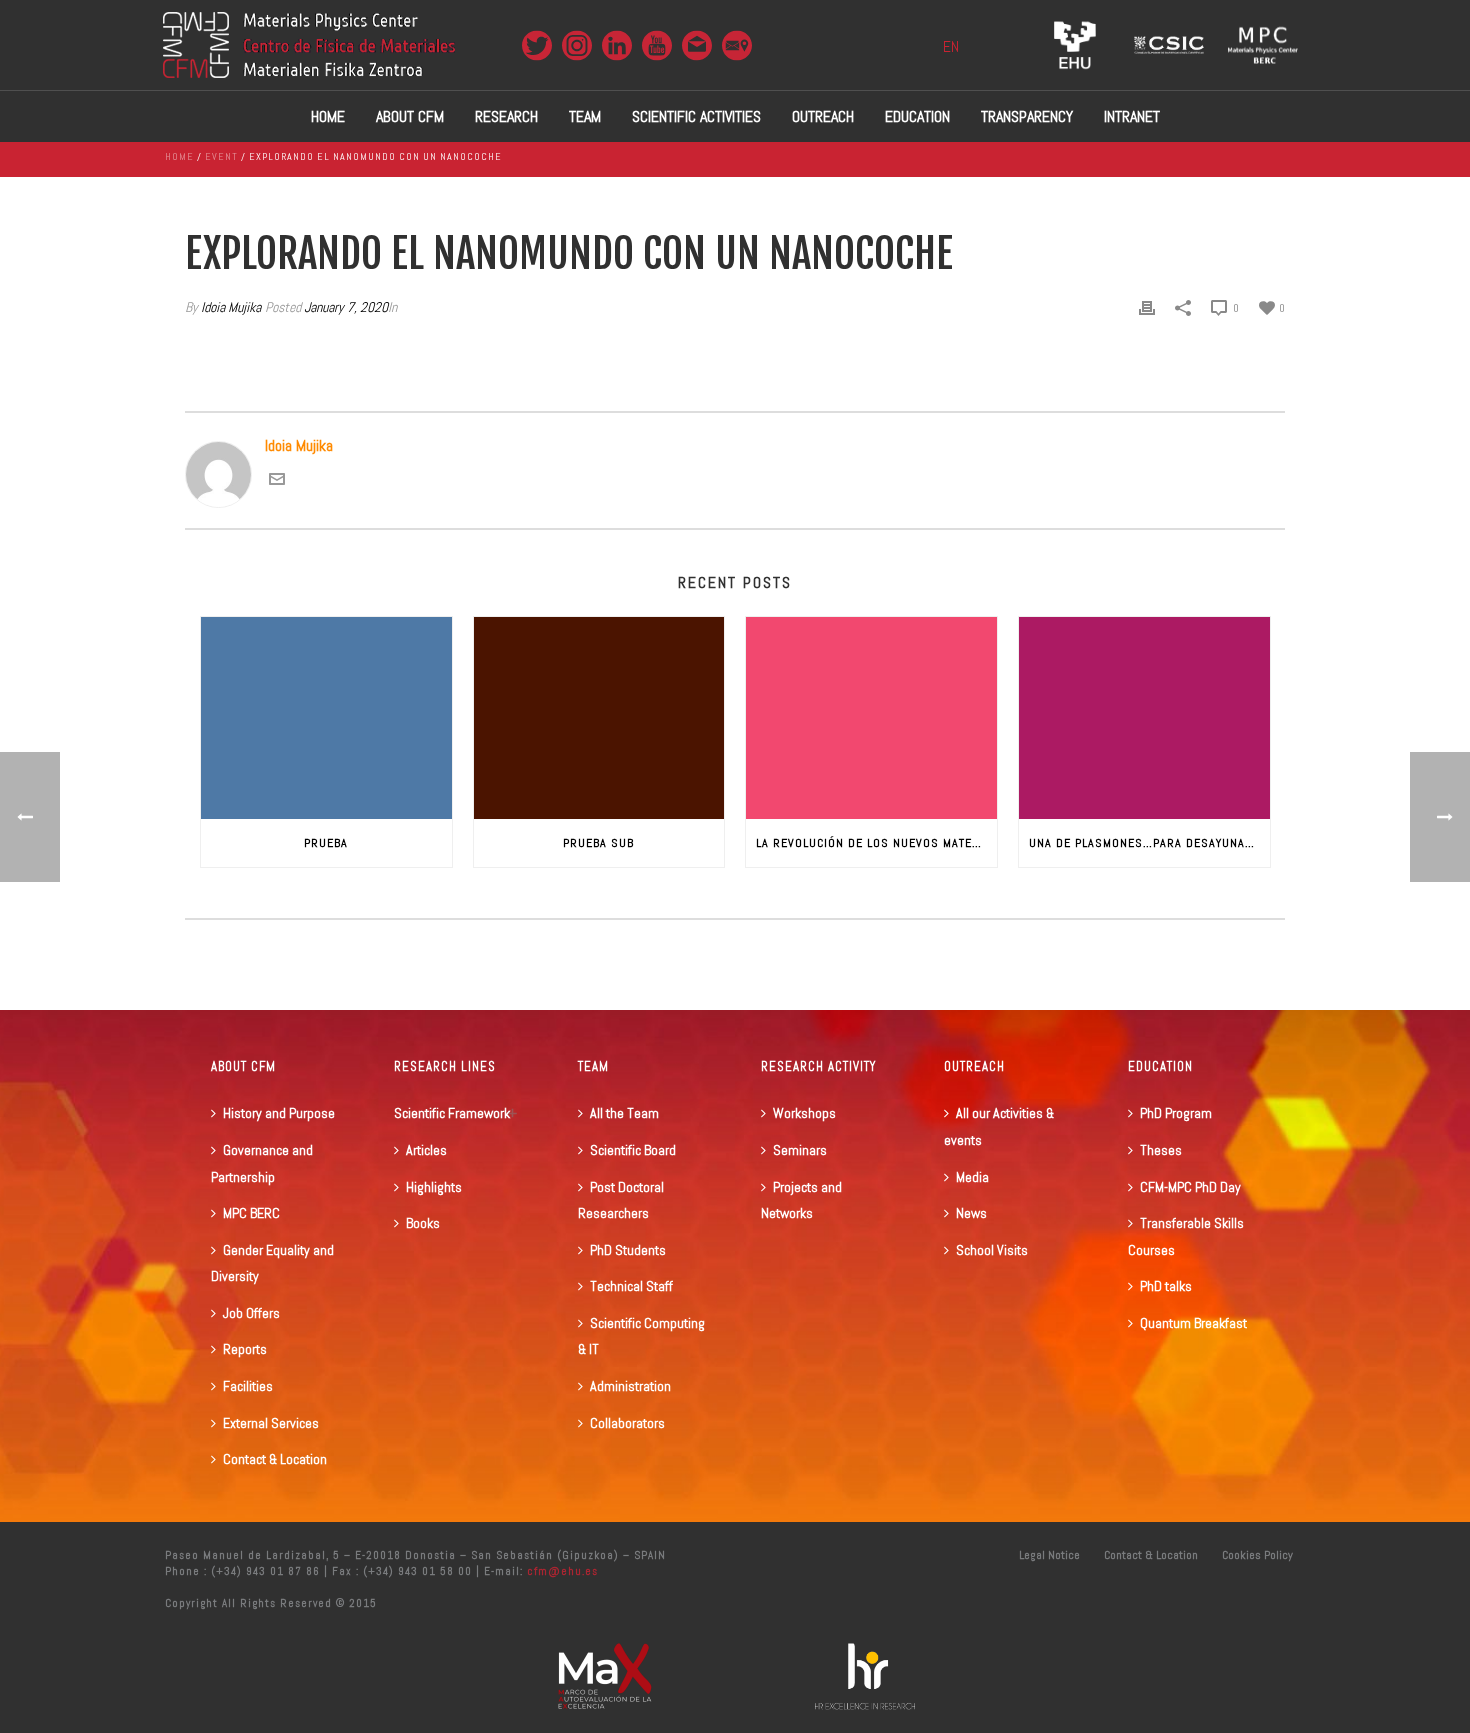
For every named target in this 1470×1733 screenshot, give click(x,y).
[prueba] (326, 717)
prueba (326, 843)
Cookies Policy (1257, 1555)
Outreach (823, 116)
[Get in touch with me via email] (277, 481)
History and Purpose (279, 1113)
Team (585, 116)
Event (221, 156)
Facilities (248, 1386)
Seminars (800, 1150)
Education (917, 116)
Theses (1161, 1150)
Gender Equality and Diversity (272, 1263)
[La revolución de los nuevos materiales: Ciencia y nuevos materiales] (871, 717)
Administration (630, 1386)
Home (328, 116)
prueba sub (598, 843)
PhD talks (1166, 1286)
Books (423, 1223)
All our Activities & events (999, 1126)
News (971, 1213)
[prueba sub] (599, 717)
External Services (271, 1423)
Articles (426, 1150)
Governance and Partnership (262, 1163)
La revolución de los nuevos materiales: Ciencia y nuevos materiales (876, 843)
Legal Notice (1049, 1555)
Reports (245, 1349)
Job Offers (251, 1313)
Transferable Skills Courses (1186, 1236)
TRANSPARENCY (1027, 116)
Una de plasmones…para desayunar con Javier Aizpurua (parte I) (1149, 843)
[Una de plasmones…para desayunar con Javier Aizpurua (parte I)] (1144, 717)
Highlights (434, 1187)
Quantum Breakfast (1193, 1323)
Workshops (804, 1113)
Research (506, 116)
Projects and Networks (801, 1200)
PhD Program (1176, 1113)
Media (972, 1177)
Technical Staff (631, 1286)
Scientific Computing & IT (641, 1336)
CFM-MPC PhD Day (1190, 1187)
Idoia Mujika (231, 307)
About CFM (410, 116)
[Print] (1147, 307)
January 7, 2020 (346, 307)
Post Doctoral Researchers (621, 1200)
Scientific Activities (696, 116)
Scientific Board (633, 1150)
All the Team (624, 1113)
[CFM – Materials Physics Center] (309, 45)
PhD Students (628, 1250)
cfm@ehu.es (560, 1571)
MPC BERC (251, 1213)
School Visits (992, 1250)
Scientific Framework (452, 1113)
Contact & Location (275, 1459)
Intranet (1132, 116)
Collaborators (627, 1423)
